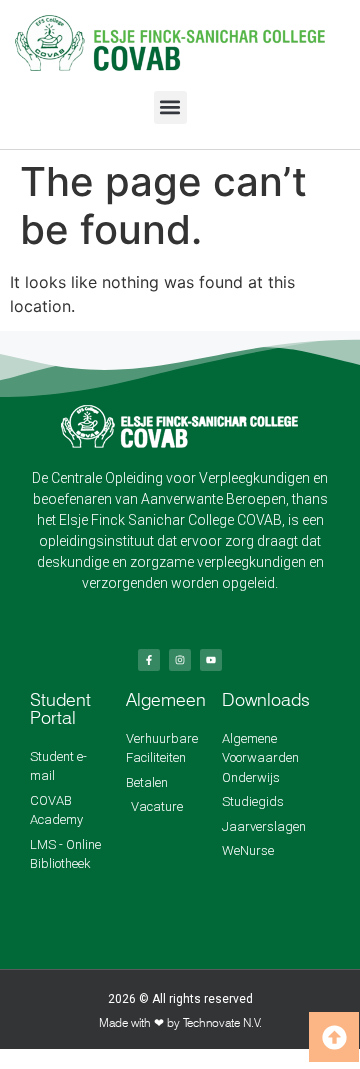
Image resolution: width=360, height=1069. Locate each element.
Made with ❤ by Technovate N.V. (180, 1022)
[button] (170, 107)
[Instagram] (180, 660)
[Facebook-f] (149, 660)
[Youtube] (211, 660)
